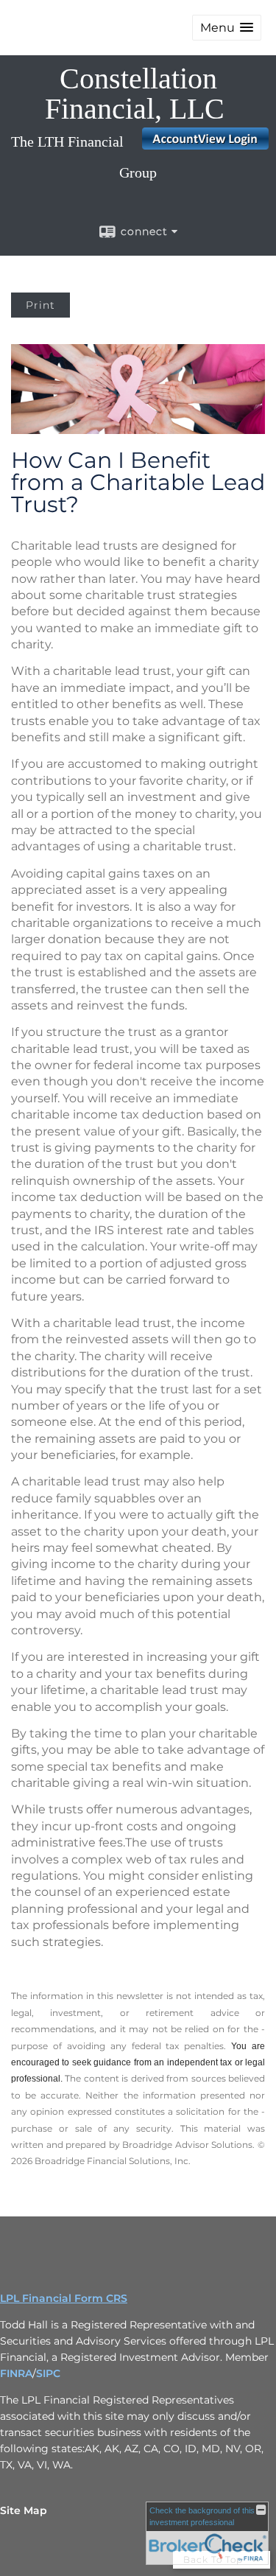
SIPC (48, 2373)
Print (40, 305)
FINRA (16, 2373)
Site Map (24, 2510)
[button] (227, 28)
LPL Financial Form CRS (64, 2298)
